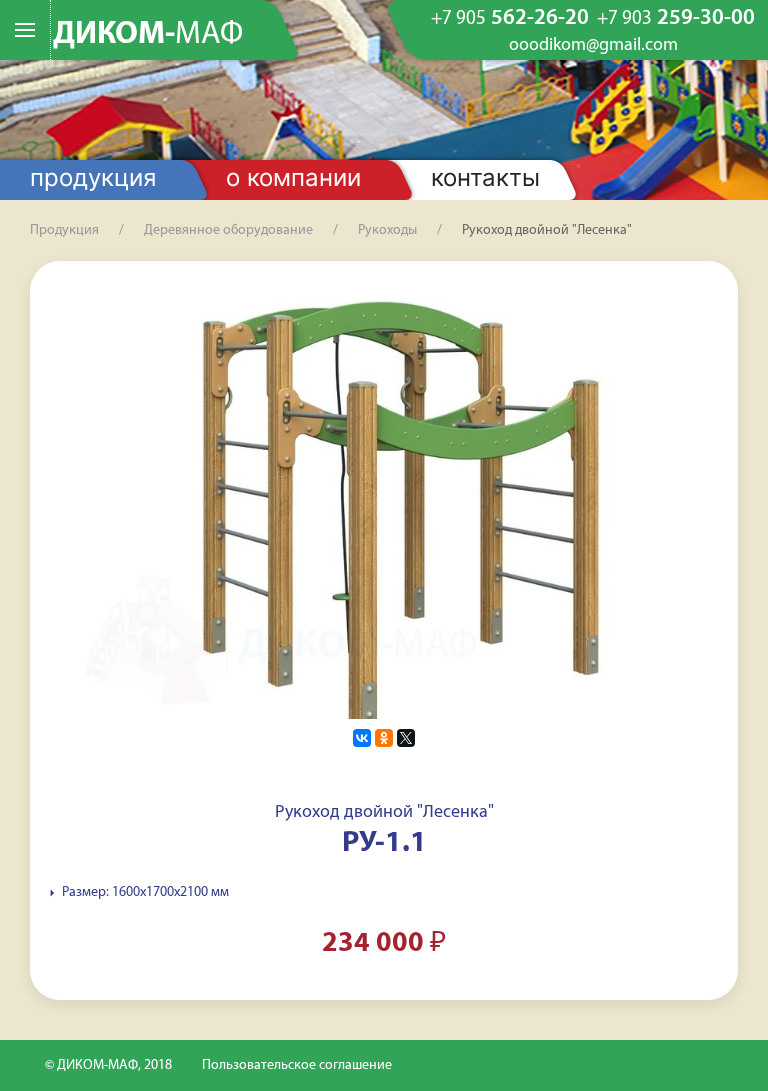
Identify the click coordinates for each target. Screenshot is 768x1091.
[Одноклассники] (384, 738)
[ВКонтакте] (362, 738)
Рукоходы (387, 230)
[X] (406, 738)
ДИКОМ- (148, 35)
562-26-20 (510, 19)
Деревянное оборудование (228, 230)
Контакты (485, 177)
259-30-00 (676, 19)
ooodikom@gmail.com (593, 46)
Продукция (93, 177)
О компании (293, 177)
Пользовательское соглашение (297, 1065)
